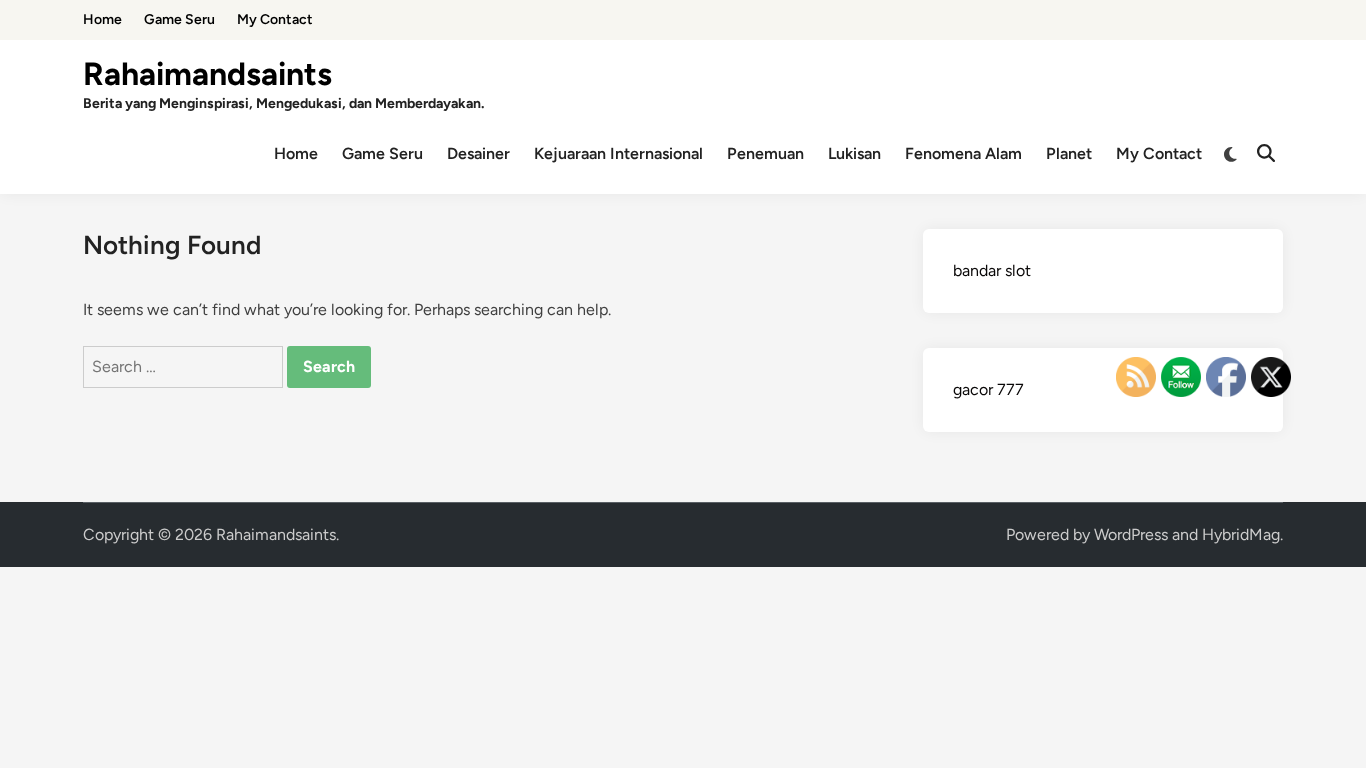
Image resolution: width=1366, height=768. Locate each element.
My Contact (275, 19)
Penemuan (765, 153)
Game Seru (179, 19)
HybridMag (1241, 534)
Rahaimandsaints (207, 74)
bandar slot (992, 270)
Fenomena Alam (963, 153)
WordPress (1131, 534)
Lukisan (854, 153)
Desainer (478, 153)
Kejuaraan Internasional (618, 153)
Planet (1069, 153)
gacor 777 (988, 389)
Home (102, 19)
